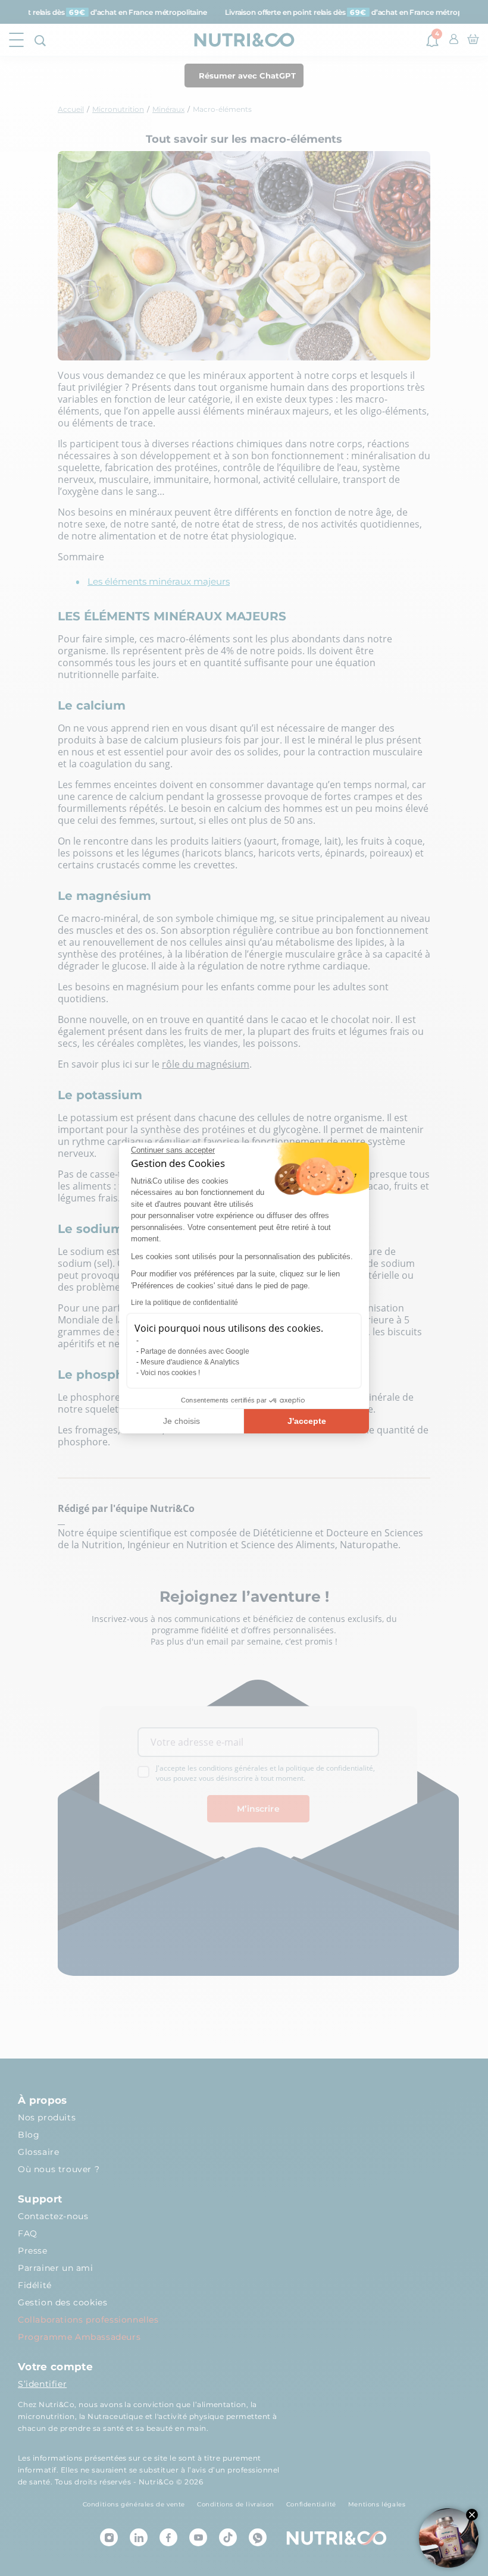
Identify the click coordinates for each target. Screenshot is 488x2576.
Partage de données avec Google (195, 1351)
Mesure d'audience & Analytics (190, 1362)
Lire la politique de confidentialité (184, 1303)
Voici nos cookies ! (170, 1373)
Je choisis (182, 1421)
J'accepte (307, 1421)
